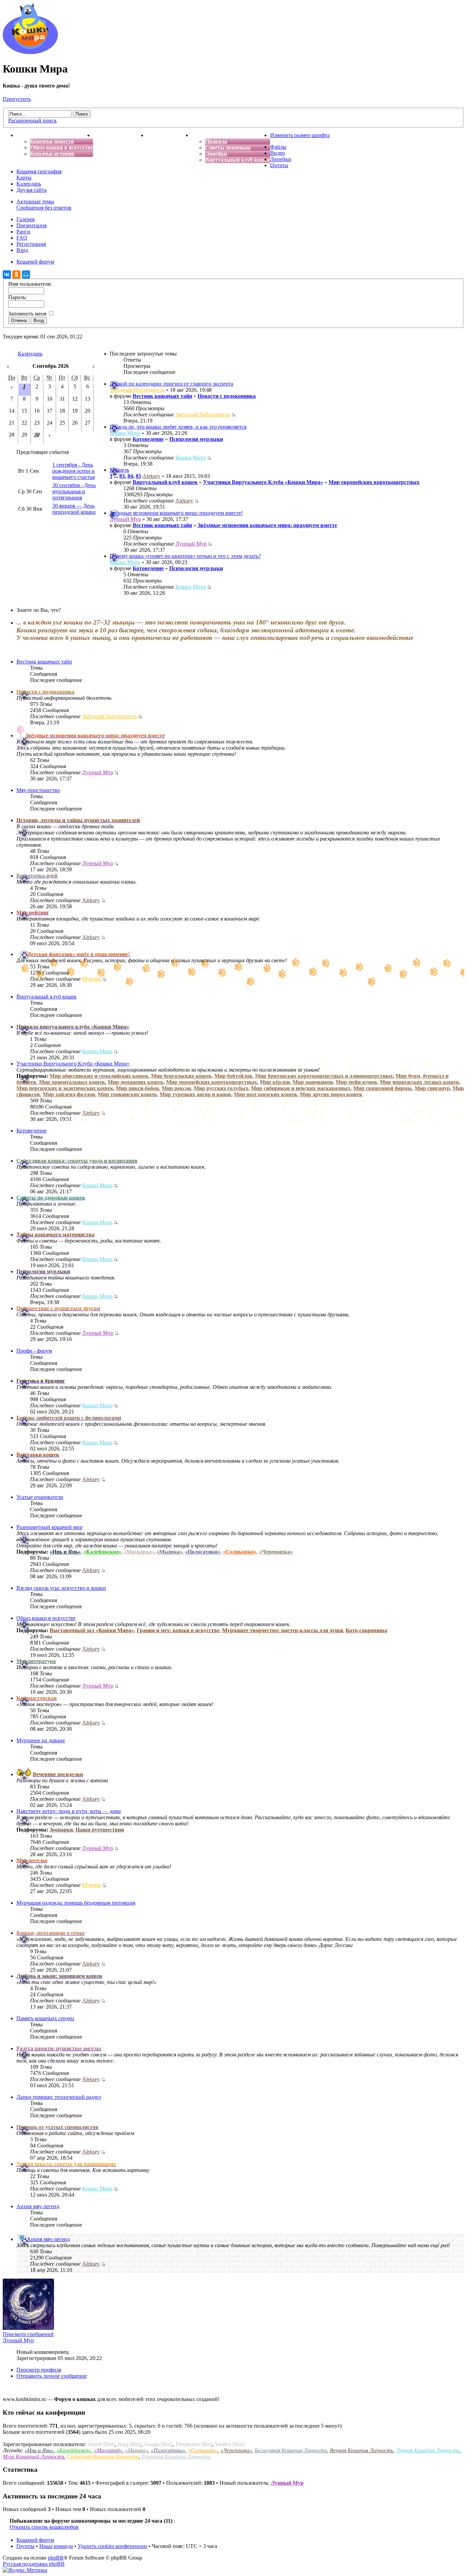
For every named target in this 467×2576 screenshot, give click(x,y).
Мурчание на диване (41, 1740)
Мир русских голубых (221, 1088)
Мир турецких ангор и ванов (195, 1094)
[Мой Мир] (26, 274)
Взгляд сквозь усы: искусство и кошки (61, 1588)
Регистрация (31, 244)
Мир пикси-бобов (137, 1088)
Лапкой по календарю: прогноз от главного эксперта (171, 384)
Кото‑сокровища (366, 1630)
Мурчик (91, 979)
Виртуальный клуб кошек (238, 160)
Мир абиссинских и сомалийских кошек (99, 1076)
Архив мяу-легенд (38, 2206)
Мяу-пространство (38, 790)
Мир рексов (176, 1088)
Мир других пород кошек (331, 1094)
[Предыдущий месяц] (8, 366)
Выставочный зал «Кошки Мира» (92, 1630)
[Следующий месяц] (94, 366)
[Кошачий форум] (30, 52)
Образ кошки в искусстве (62, 147)
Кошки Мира (125, 433)
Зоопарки (61, 1830)
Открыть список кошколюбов (44, 2527)
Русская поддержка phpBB (34, 2564)
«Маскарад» (139, 1552)
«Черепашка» (276, 1552)
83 (122, 476)
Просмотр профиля (39, 2370)
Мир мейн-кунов (356, 1082)
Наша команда (56, 2546)
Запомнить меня (28, 314)
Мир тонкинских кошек (127, 1094)
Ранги (23, 232)
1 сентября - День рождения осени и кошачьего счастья (74, 471)
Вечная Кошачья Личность (362, 2450)
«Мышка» (169, 1552)
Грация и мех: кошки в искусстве (178, 1630)
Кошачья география (39, 171)
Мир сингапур (432, 1088)
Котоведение (148, 439)
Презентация (31, 225)
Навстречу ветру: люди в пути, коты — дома (69, 1811)
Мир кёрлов (275, 1082)
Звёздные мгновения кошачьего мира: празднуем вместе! (176, 513)
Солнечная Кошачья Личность (103, 2457)
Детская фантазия (169, 135)
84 (130, 476)
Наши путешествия (100, 1830)
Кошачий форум (35, 2540)
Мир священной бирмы (383, 1088)
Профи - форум (34, 1351)
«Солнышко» (240, 1552)
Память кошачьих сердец (45, 2018)
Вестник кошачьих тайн (162, 396)
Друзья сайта (31, 190)
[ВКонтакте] (7, 274)
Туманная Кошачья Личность (176, 2457)
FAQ (22, 238)
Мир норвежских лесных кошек (419, 1082)
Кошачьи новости (52, 141)
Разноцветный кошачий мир (49, 1527)
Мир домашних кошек (136, 1082)
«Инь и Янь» (65, 1552)
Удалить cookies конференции (112, 2546)
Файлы (278, 147)
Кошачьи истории (52, 154)
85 (138, 476)
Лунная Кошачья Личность (428, 2450)
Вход (22, 250)
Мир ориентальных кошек (72, 1082)
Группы (25, 2546)
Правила (216, 141)
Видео (277, 153)
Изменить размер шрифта (300, 135)
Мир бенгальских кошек (181, 1076)
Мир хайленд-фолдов (69, 1094)
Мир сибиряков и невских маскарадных (301, 1088)
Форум (200, 135)
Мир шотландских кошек (265, 1094)
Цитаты (279, 165)
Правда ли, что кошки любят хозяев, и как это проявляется (178, 427)
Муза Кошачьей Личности (34, 2457)
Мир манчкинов (313, 1082)
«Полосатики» (203, 1552)
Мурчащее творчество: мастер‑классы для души (283, 1630)
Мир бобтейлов (233, 1076)
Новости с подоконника (227, 396)
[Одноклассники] (16, 274)
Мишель (119, 470)
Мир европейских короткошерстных (374, 482)
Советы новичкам (228, 147)
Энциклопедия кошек (120, 135)
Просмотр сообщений (28, 2334)
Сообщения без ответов (44, 208)
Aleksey (151, 476)
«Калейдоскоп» (102, 1552)
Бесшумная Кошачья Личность (291, 2450)
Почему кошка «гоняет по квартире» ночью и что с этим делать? (185, 556)
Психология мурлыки (196, 439)
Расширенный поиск (32, 120)
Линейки (216, 154)
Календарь (29, 184)
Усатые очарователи (40, 1497)
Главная (27, 135)
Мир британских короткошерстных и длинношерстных (324, 1076)
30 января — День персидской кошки (74, 509)
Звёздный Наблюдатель (137, 390)
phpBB (56, 2558)
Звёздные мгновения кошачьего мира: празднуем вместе (267, 525)
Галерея (25, 219)
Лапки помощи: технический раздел (59, 2097)
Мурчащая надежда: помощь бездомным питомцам (76, 1903)
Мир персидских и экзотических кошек (65, 1088)
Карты (24, 178)
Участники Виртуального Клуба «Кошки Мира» (263, 482)
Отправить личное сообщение (52, 2376)
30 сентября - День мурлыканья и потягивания (74, 491)
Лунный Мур (125, 519)
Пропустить (17, 99)
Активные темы (35, 202)
